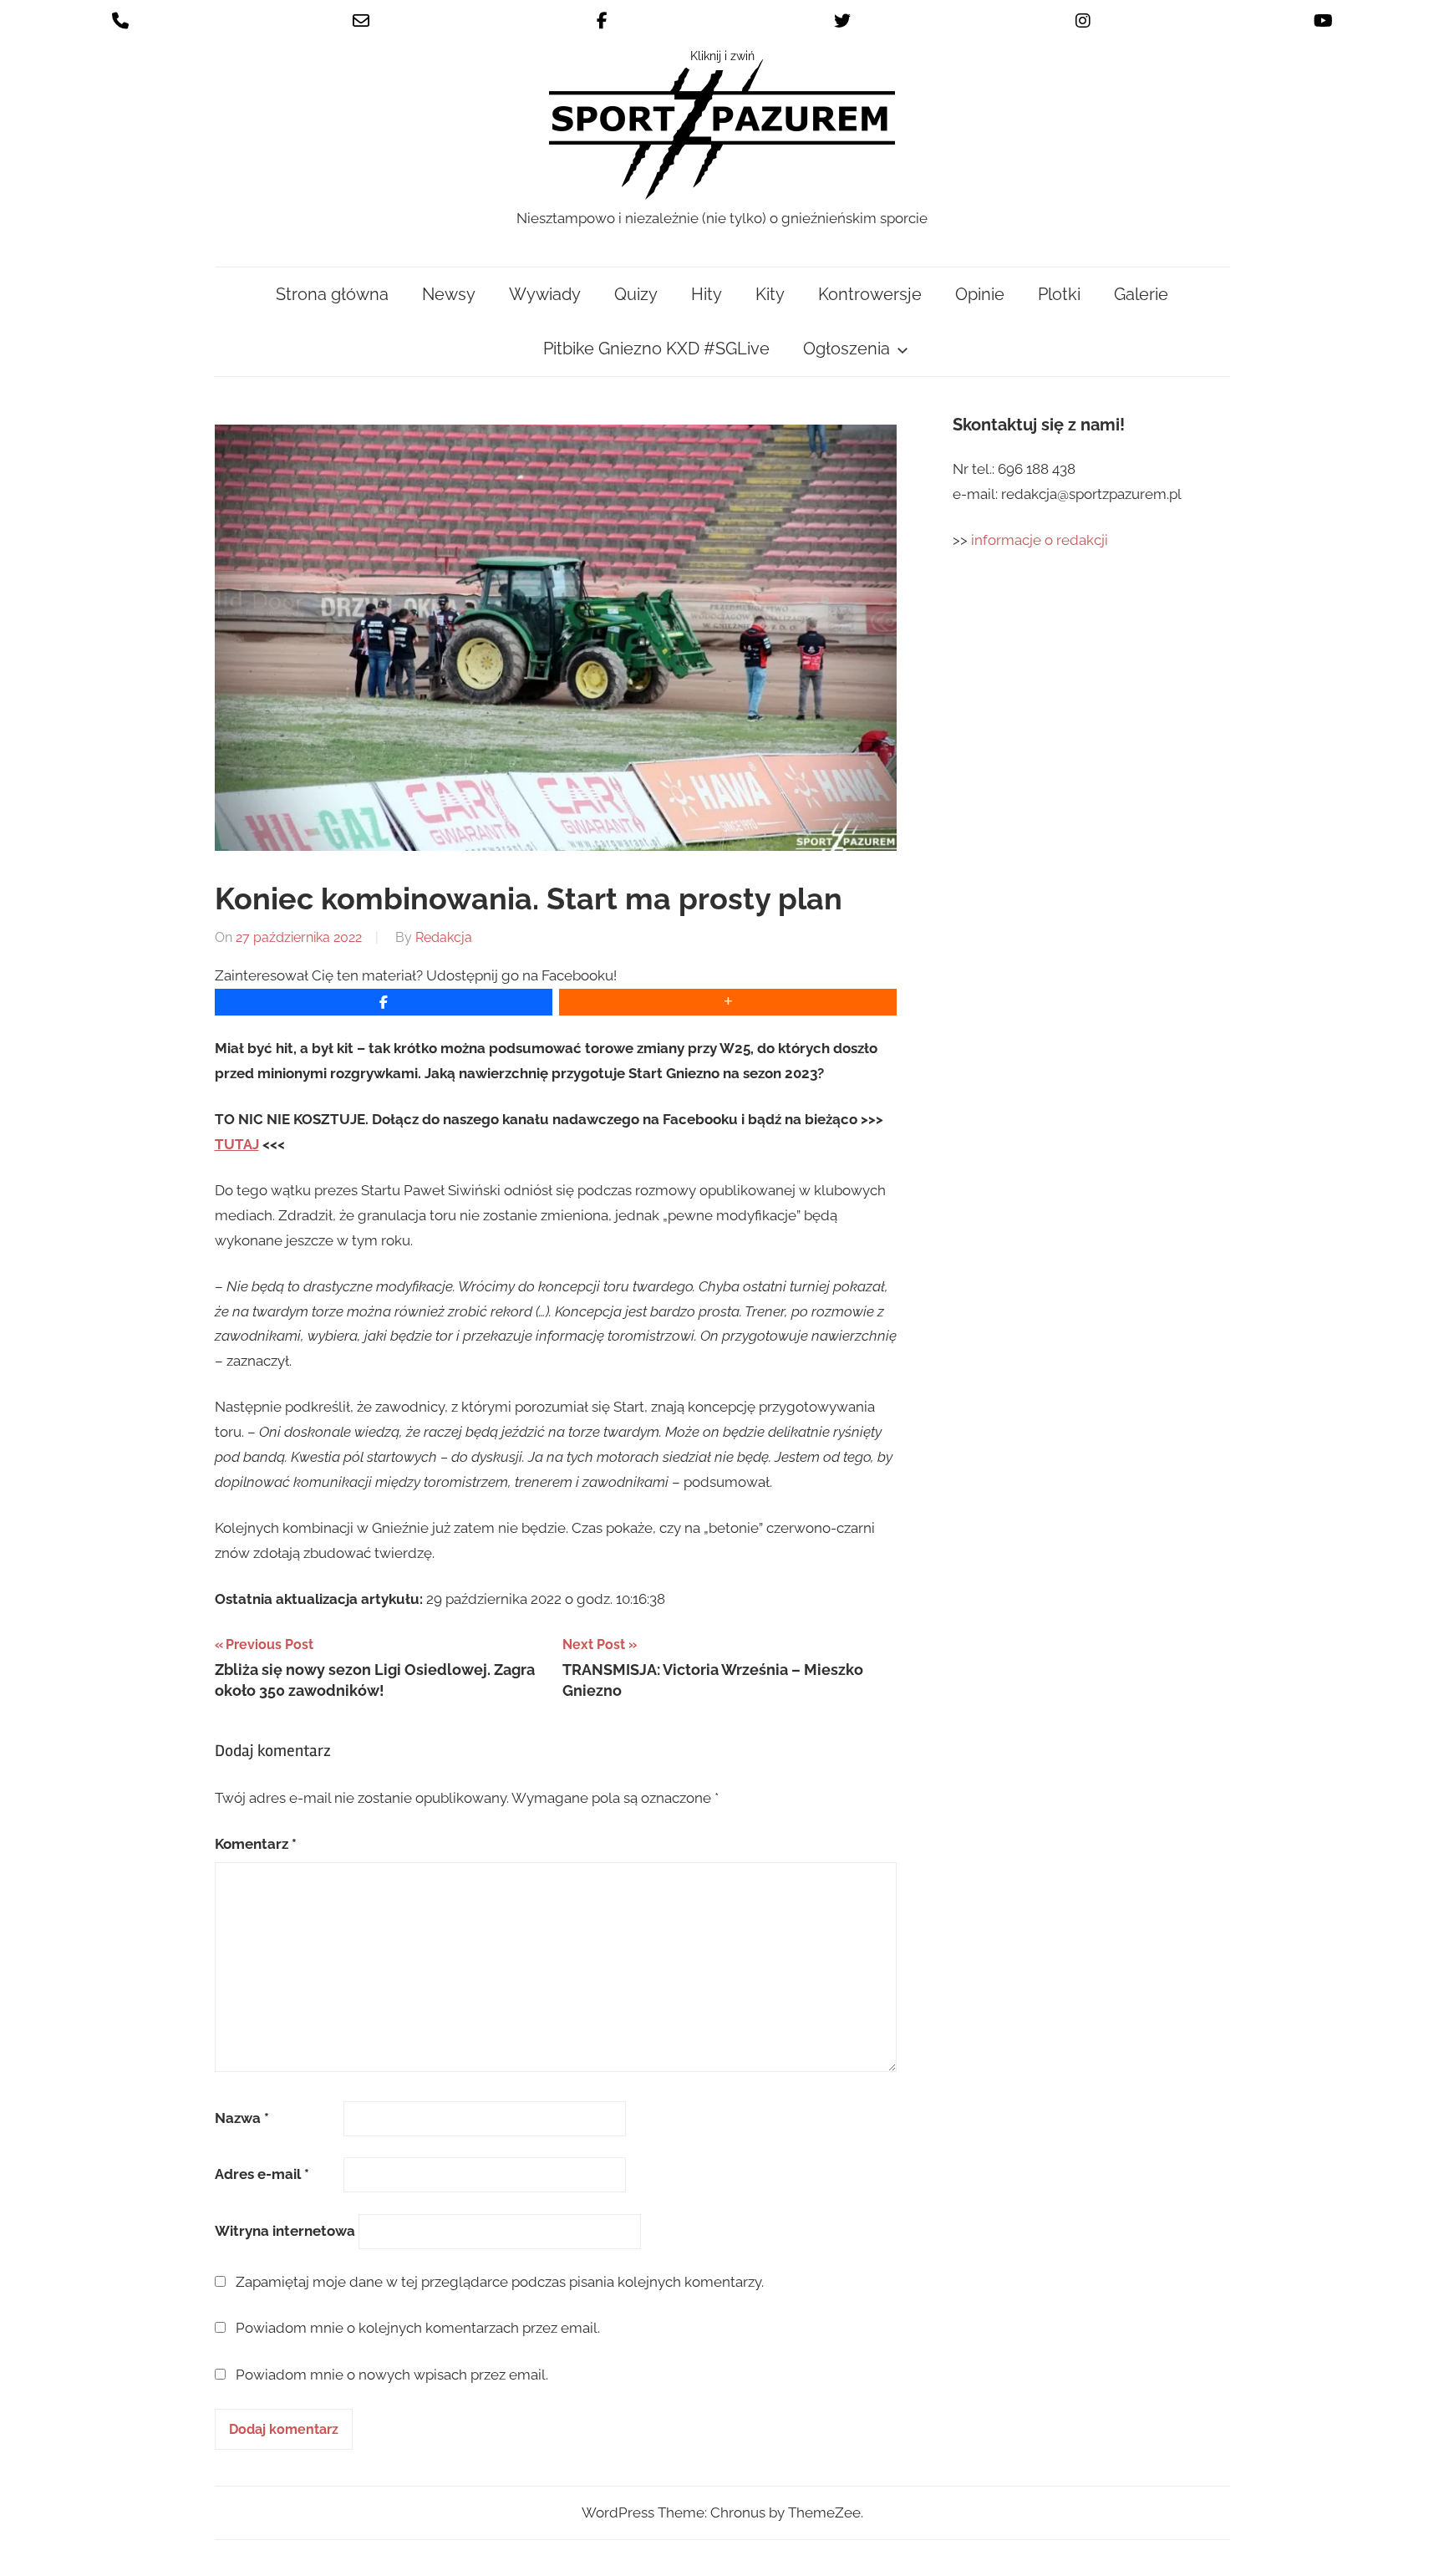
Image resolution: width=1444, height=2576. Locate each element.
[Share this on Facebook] (384, 1002)
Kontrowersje (870, 294)
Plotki (1059, 294)
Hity (707, 294)
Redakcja (444, 937)
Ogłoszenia (847, 349)
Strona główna (332, 294)
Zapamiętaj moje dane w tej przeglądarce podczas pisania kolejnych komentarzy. (500, 2282)
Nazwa (242, 2118)
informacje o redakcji (1041, 540)
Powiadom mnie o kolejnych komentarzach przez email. (418, 2328)
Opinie (980, 294)
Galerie (1141, 294)
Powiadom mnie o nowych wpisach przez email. (392, 2375)
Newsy (449, 294)
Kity (770, 294)
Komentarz (256, 1844)
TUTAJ (237, 1144)
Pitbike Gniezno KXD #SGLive (656, 349)
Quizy (636, 294)
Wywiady (545, 294)
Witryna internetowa (285, 2231)
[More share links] (728, 1002)
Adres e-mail (262, 2174)
